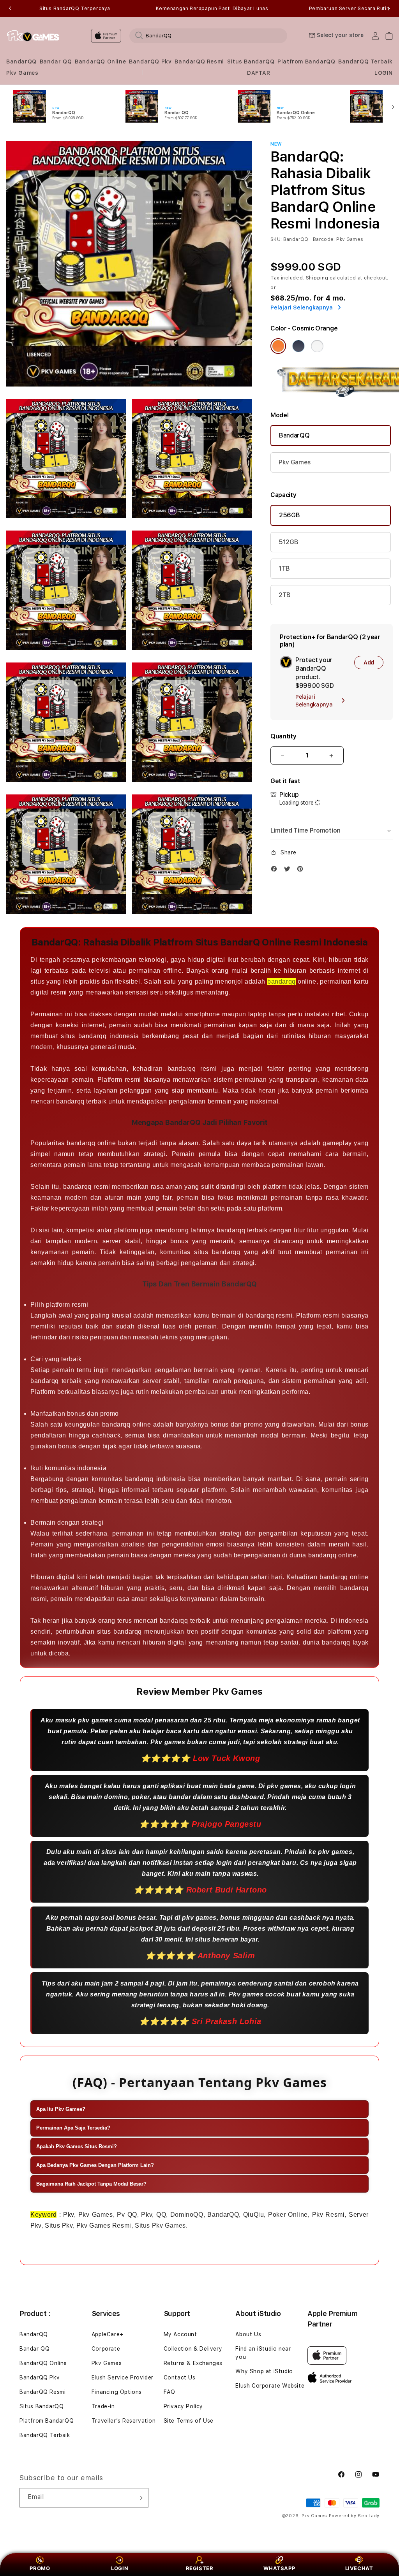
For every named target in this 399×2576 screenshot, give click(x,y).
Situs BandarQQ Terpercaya (75, 9)
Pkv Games (22, 73)
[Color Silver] (317, 346)
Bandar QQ (56, 62)
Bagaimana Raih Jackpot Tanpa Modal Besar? (91, 2184)
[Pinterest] (302, 871)
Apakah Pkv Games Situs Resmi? (77, 2146)
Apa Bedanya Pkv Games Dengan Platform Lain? (95, 2165)
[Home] (33, 36)
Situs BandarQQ (251, 62)
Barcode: (324, 239)
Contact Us (180, 2377)
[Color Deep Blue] (298, 346)
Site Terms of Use (189, 2421)
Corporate (106, 2349)
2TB (285, 595)
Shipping (317, 278)
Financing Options (117, 2392)
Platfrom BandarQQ (306, 62)
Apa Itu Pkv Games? (61, 2109)
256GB (289, 515)
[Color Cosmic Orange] (278, 346)
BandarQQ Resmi (199, 62)
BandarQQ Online (100, 62)
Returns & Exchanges (193, 2363)
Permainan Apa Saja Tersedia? (73, 2128)
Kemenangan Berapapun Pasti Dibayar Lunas (212, 9)
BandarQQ (21, 62)
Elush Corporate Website (270, 2386)
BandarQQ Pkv (150, 62)
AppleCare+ (108, 2334)
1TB (284, 568)
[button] (21, 62)
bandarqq (282, 981)
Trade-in (103, 2406)
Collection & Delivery (193, 2349)
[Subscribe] (139, 2498)
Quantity (283, 736)
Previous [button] (10, 9)
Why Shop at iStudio (264, 2371)
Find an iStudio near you (263, 2353)
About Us (248, 2334)
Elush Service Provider (123, 2377)
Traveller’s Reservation (124, 2421)
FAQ (169, 2392)
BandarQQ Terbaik (365, 62)
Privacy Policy (183, 2406)
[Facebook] (276, 871)
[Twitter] (289, 871)
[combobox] (208, 35)
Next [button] (389, 9)
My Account (180, 2334)
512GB (288, 542)
